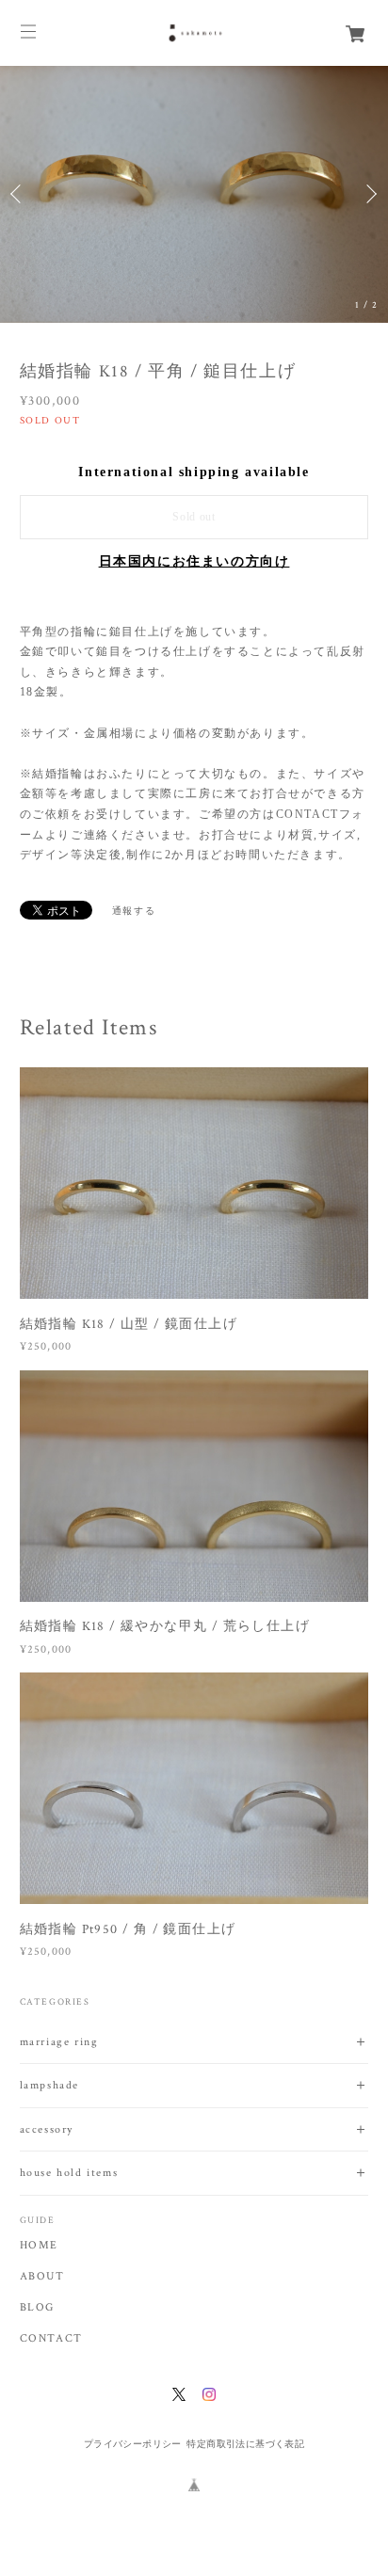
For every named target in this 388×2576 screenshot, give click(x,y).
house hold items (69, 2173)
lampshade (49, 2085)
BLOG (37, 2308)
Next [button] (369, 194)
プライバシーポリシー (133, 2444)
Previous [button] (19, 194)
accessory (47, 2129)
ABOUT (42, 2277)
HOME (39, 2246)
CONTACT (51, 2339)
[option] (194, 194)
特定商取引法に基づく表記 (245, 2444)
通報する (134, 911)
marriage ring (59, 2042)
